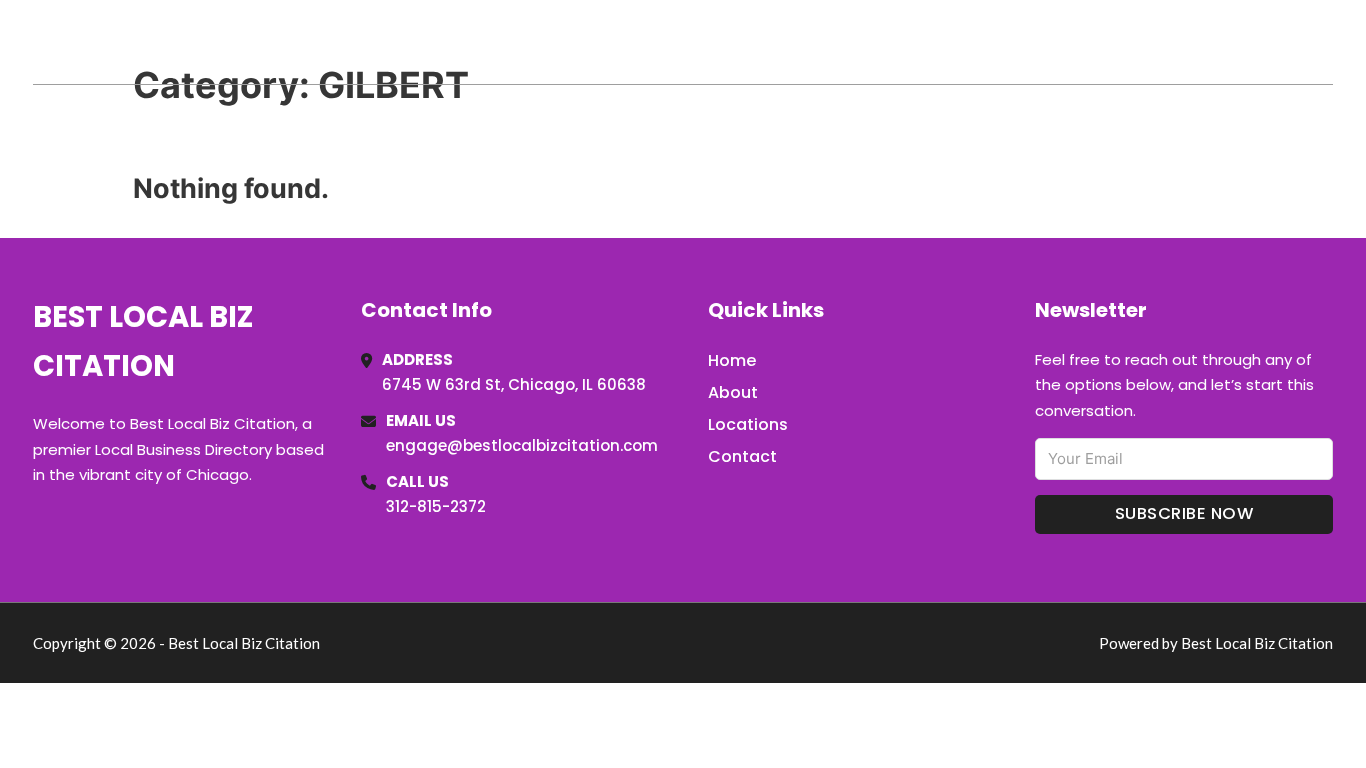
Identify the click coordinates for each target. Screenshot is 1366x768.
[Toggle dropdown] (1326, 42)
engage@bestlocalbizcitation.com (522, 445)
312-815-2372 (436, 506)
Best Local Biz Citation (236, 41)
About (733, 392)
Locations (1191, 42)
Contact (742, 456)
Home (1101, 42)
